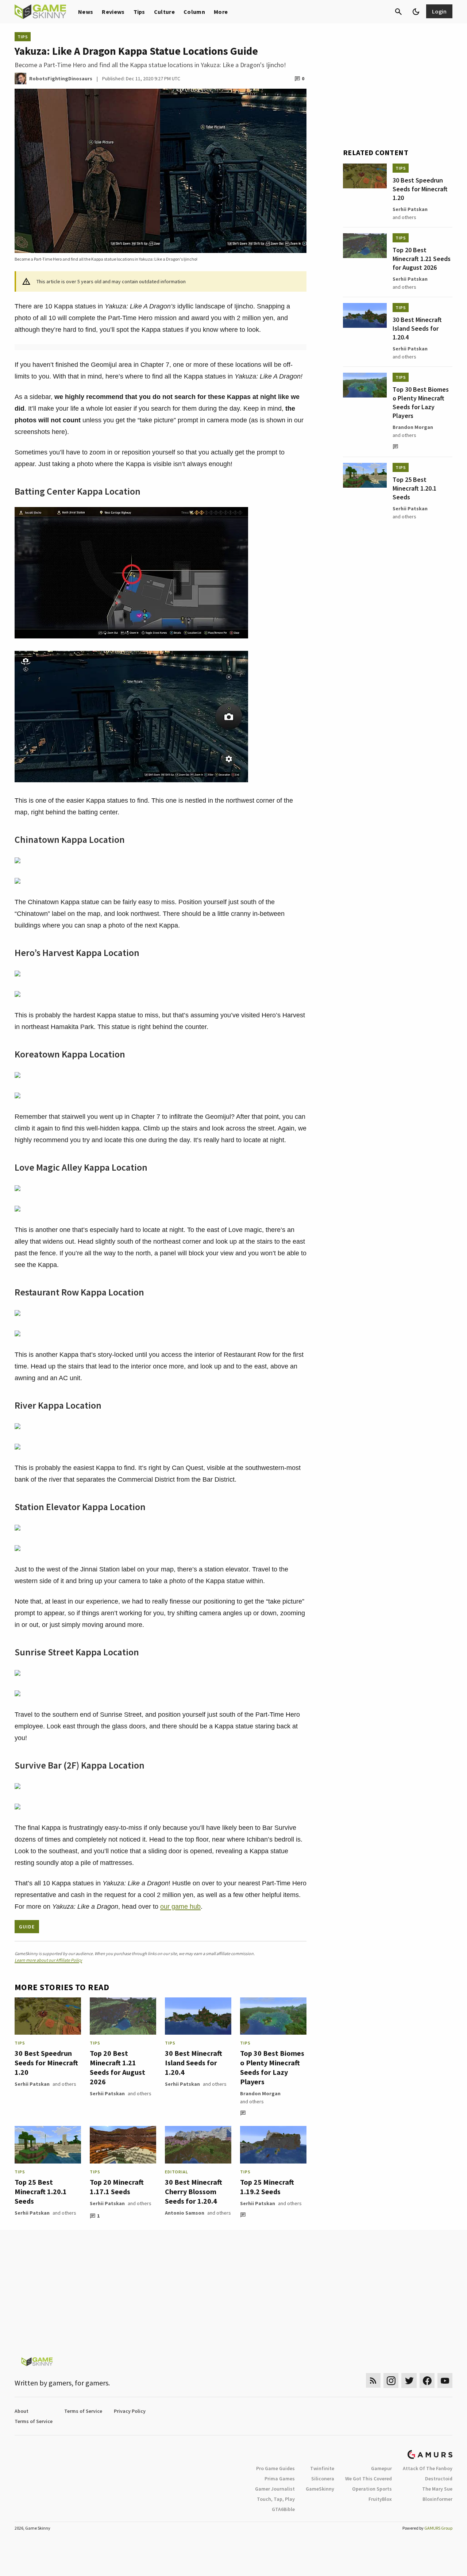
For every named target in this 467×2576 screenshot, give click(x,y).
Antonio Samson (185, 2213)
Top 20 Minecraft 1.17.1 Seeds (117, 2187)
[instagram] (391, 2381)
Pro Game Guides (275, 2468)
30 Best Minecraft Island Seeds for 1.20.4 (194, 2063)
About (22, 2411)
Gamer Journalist (275, 2489)
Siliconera (323, 2479)
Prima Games (280, 2479)
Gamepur (381, 2468)
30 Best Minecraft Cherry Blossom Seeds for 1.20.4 (194, 2191)
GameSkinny (320, 2489)
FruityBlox (380, 2499)
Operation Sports (372, 2489)
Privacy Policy (130, 2411)
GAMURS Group (438, 2528)
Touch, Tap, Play (276, 2499)
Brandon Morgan (260, 2093)
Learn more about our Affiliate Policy (48, 1960)
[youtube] (445, 2381)
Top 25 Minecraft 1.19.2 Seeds (267, 2187)
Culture (164, 12)
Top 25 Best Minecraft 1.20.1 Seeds (41, 2191)
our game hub (180, 1907)
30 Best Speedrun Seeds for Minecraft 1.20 (46, 2063)
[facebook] (427, 2381)
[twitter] (409, 2381)
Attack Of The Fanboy (428, 2468)
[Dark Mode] (416, 12)
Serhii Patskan (32, 2084)
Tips (139, 12)
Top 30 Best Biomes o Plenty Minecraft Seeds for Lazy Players (272, 2067)
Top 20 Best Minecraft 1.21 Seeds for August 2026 (117, 2067)
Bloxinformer (437, 2499)
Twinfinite (322, 2468)
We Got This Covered (368, 2479)
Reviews (113, 12)
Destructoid (439, 2479)
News (86, 12)
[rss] (373, 2381)
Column (194, 12)
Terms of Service (83, 2411)
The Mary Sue (437, 2489)
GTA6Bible (283, 2509)
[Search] (398, 12)
